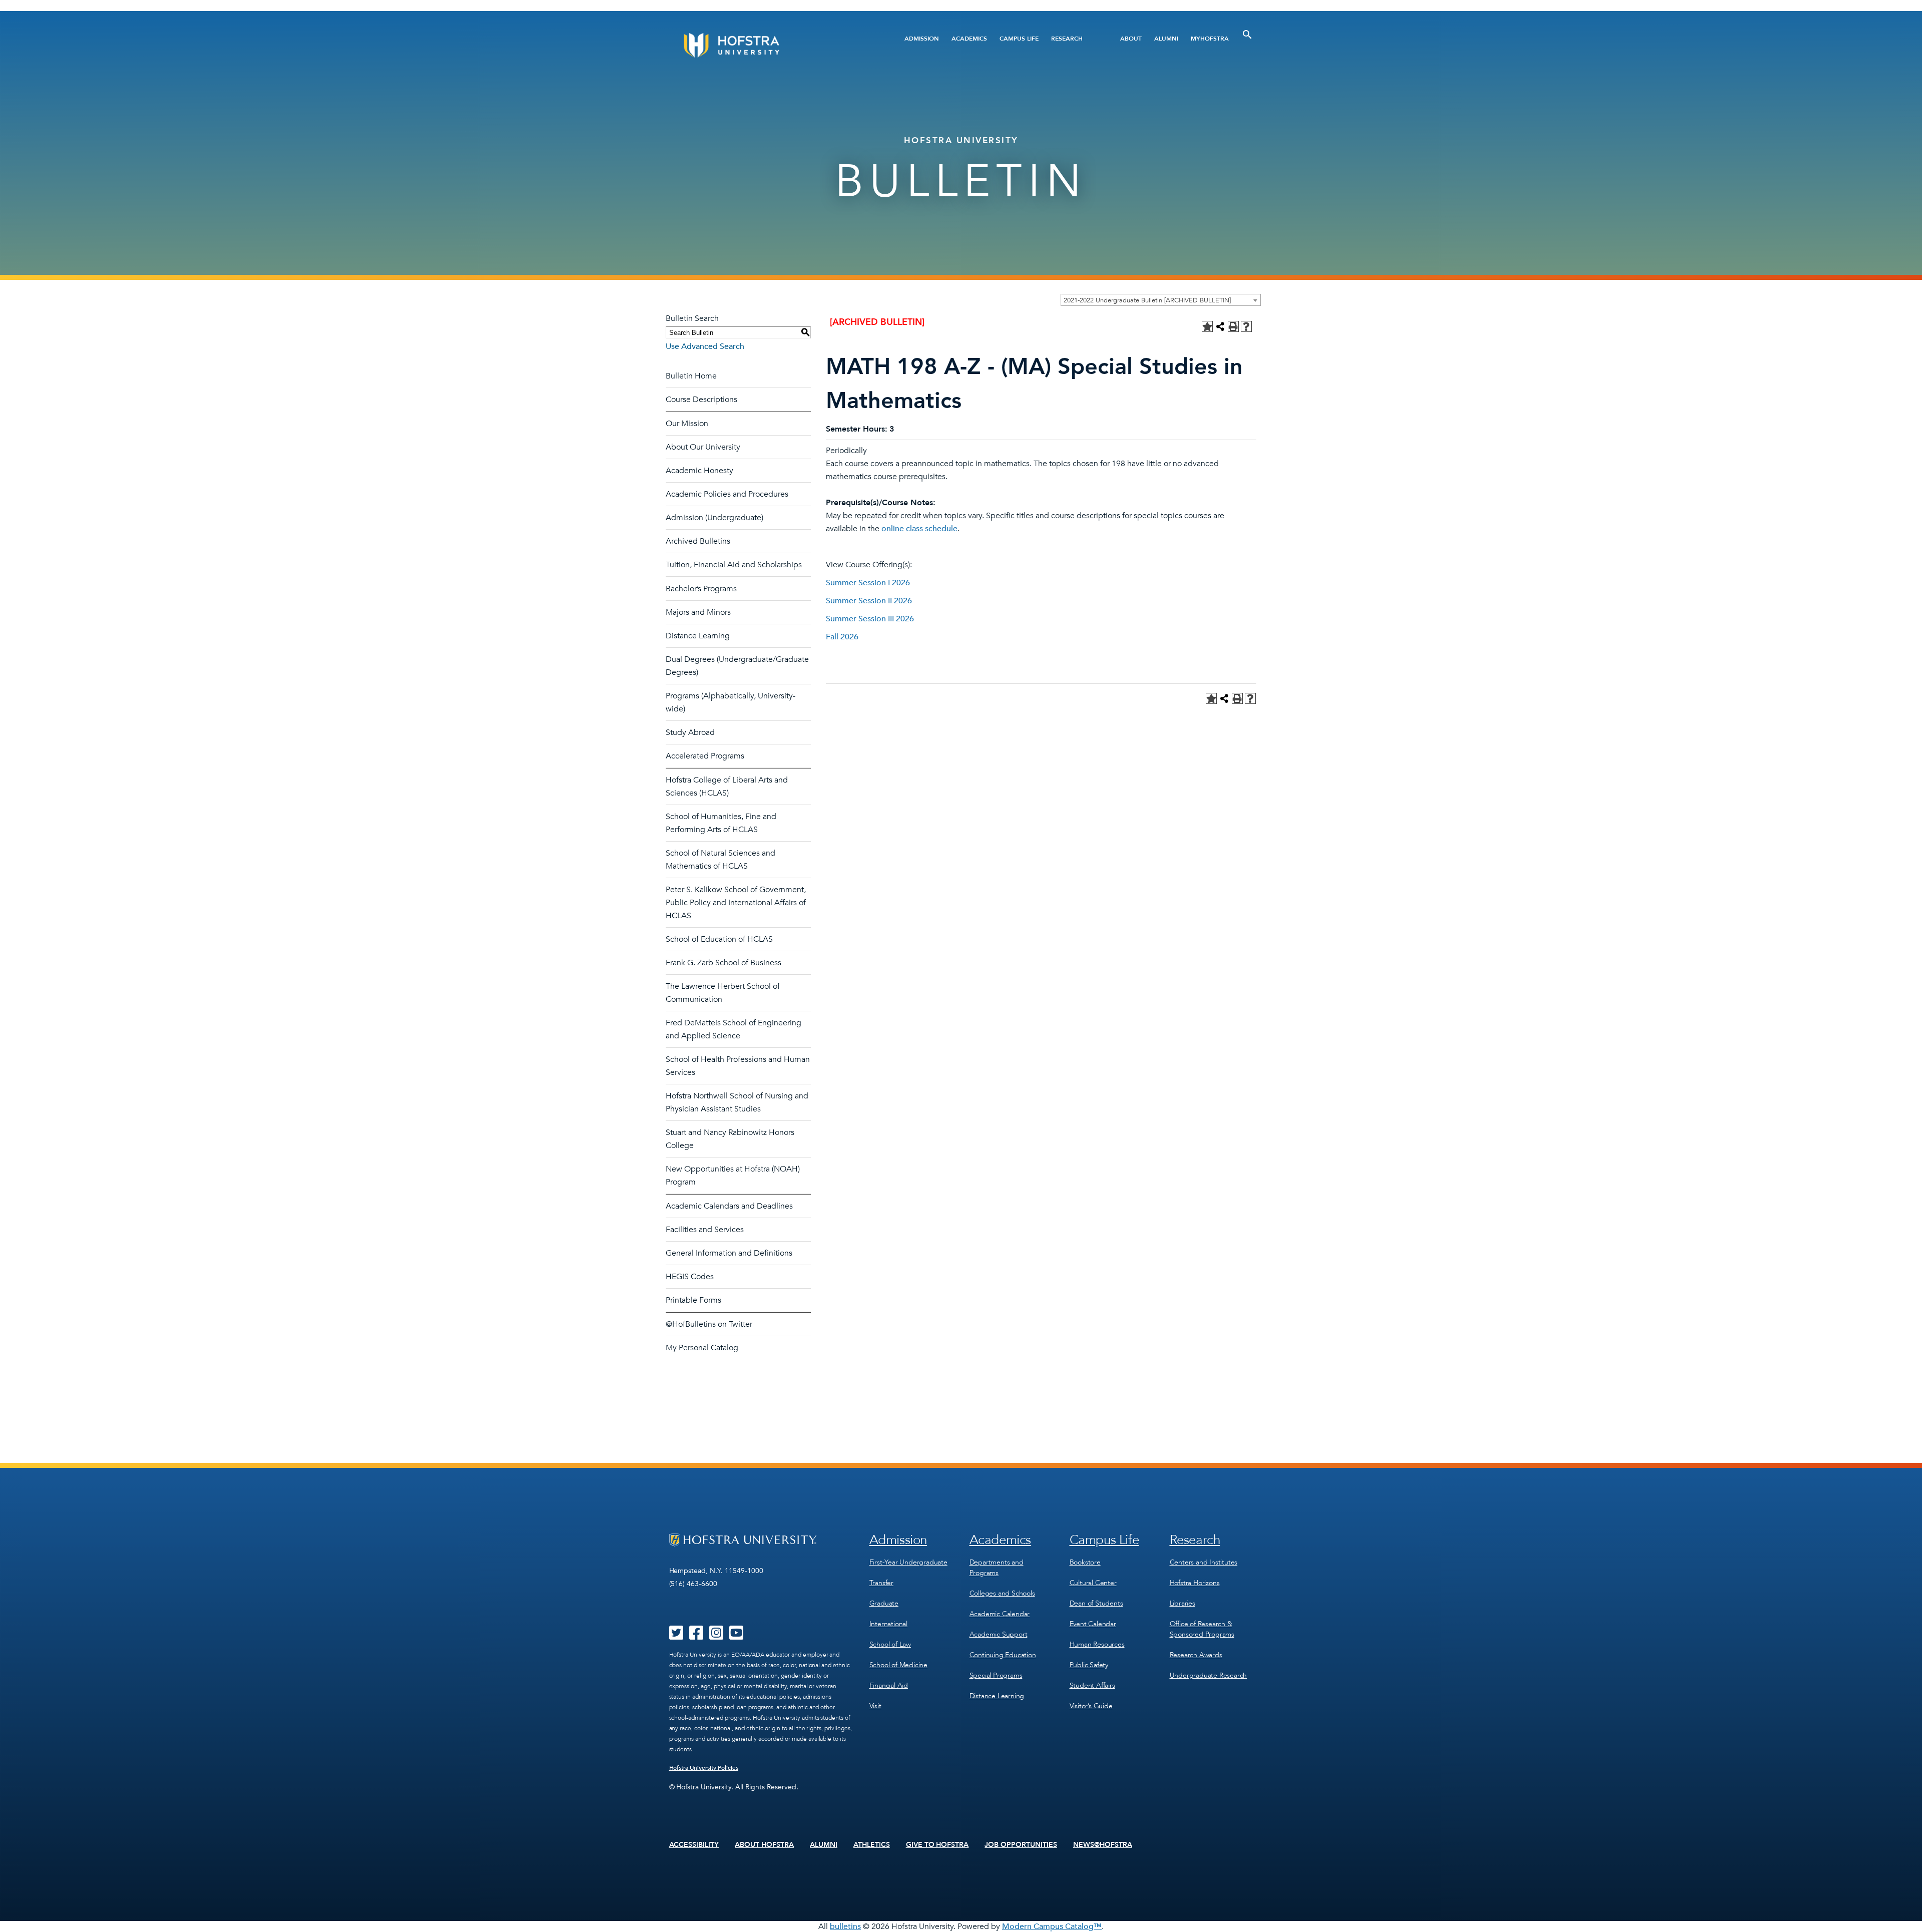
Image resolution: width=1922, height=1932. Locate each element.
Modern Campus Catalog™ (1052, 1926)
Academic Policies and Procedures (727, 494)
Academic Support (999, 1634)
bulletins (845, 1926)
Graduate (884, 1603)
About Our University (703, 447)
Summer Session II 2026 (869, 601)
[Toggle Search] (1247, 35)
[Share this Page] (1220, 326)
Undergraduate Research (1209, 1675)
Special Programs (996, 1675)
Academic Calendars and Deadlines (729, 1206)
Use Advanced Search (705, 346)
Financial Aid (889, 1685)
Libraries (1182, 1603)
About (1131, 39)
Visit (875, 1706)
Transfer (881, 1583)
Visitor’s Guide (1091, 1706)
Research (1067, 39)
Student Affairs (1092, 1685)
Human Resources (1097, 1644)
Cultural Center (1093, 1583)
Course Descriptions (701, 400)
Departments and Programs (997, 1568)
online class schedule (919, 529)
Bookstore (1085, 1562)
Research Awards (1196, 1655)
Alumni (1166, 39)
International (888, 1624)
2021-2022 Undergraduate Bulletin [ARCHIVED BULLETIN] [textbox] (1147, 300)
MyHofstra (1210, 39)
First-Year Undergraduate (908, 1562)
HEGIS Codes (690, 1277)
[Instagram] (716, 1636)
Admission (922, 39)
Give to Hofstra (937, 1845)
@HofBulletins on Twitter (709, 1324)
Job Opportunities (1021, 1845)
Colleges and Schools (1002, 1593)
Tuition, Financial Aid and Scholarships (734, 565)
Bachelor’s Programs (701, 589)
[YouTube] (736, 1636)
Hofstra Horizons (1195, 1583)
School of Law (890, 1644)
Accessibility (694, 1845)
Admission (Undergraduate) (714, 518)
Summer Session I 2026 (868, 583)
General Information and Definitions (729, 1253)
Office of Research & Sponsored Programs (1202, 1629)
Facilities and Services (705, 1230)
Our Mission (687, 424)
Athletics (872, 1845)
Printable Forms (693, 1300)
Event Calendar (1093, 1624)
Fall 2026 (842, 637)
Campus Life (1019, 39)
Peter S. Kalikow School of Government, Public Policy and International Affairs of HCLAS (736, 903)
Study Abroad (690, 732)
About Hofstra (764, 1845)
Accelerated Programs (705, 756)
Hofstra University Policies (704, 1768)
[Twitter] (676, 1636)
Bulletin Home (691, 376)
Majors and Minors (698, 612)
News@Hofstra (1103, 1845)
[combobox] (1161, 300)
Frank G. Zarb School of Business (724, 963)
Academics (969, 39)
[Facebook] (696, 1636)
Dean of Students (1096, 1603)
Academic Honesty (699, 471)
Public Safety (1089, 1665)
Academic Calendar (1000, 1614)
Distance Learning (698, 636)
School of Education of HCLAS (719, 939)
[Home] (770, 45)
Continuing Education (1003, 1655)
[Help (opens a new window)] (1246, 326)
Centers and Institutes (1204, 1562)
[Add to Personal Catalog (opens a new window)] (1207, 326)
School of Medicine (898, 1665)
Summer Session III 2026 (870, 619)
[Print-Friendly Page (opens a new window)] (1233, 326)
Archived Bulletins (698, 541)
